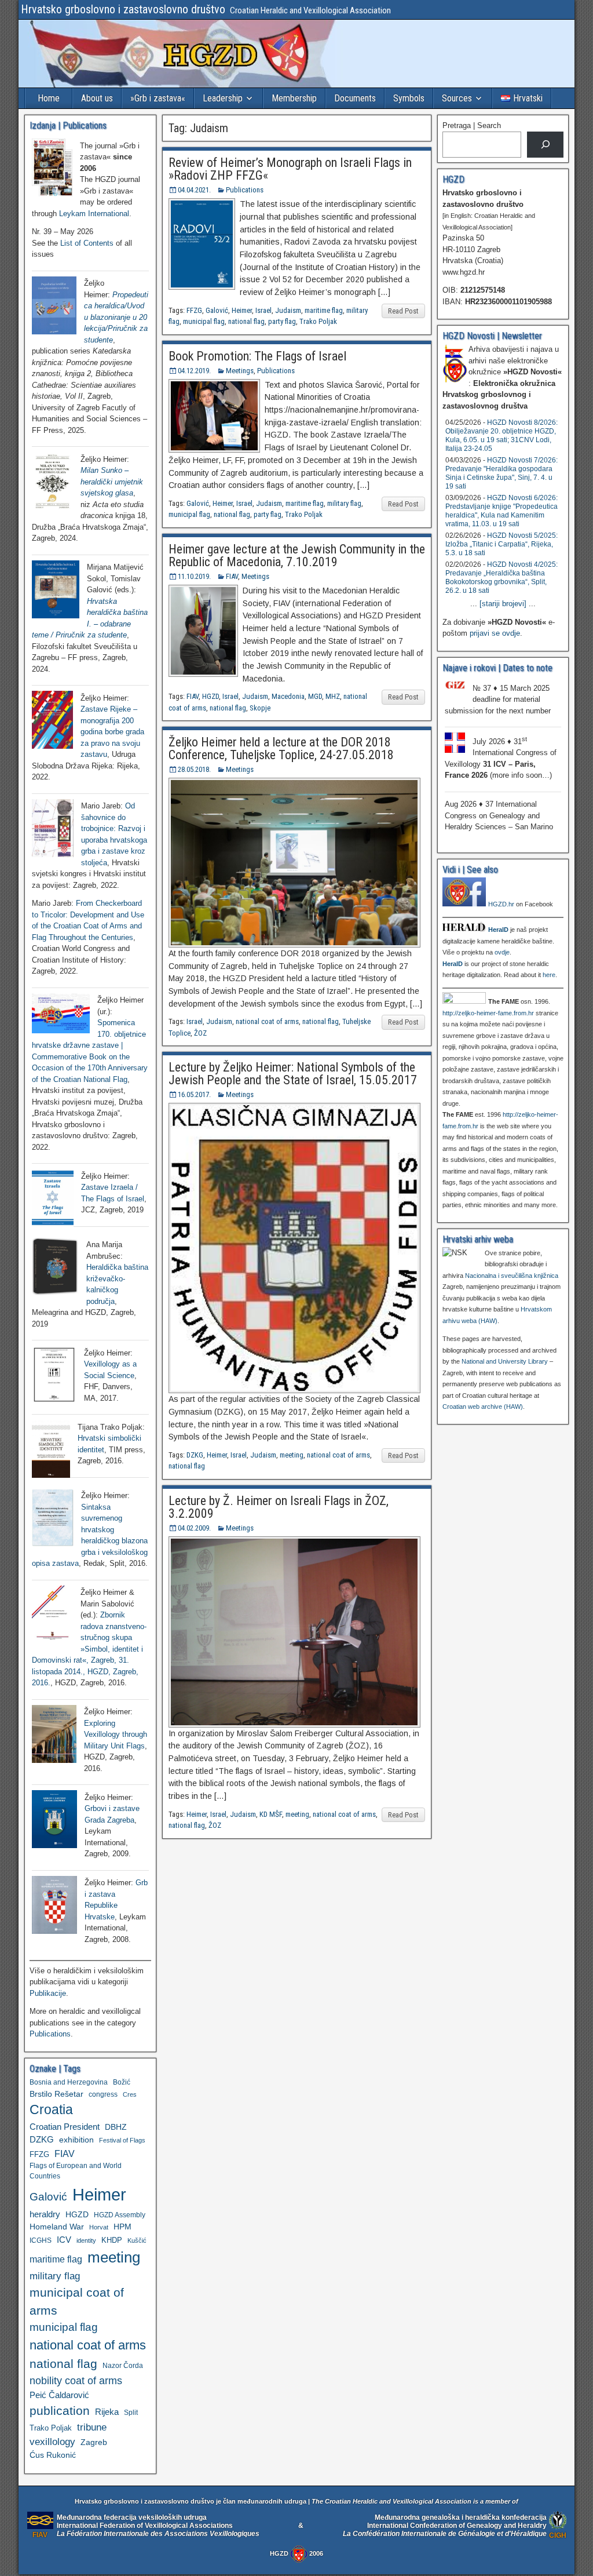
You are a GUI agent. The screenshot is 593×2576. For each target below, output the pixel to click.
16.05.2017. (194, 1094)
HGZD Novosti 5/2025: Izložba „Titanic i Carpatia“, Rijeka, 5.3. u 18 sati (502, 544)
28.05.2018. (194, 769)
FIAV (232, 576)
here (549, 975)
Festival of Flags (122, 2140)
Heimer (242, 310)
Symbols (409, 98)
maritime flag (324, 310)
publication (60, 2411)
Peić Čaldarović (59, 2395)
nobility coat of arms (76, 2380)
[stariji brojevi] (503, 604)
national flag (246, 321)
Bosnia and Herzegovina (69, 2082)
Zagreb (94, 2442)
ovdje (502, 952)
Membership (294, 98)
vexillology (52, 2442)
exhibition (76, 2140)
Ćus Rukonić (53, 2455)
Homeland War (57, 2227)
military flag (344, 503)
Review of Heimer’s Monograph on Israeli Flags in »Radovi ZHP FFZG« (290, 169)
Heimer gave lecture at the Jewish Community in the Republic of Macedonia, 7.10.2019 (297, 555)
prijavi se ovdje (495, 633)
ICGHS (41, 2240)
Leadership (223, 98)
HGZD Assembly (120, 2215)
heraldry (45, 2214)
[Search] (545, 145)
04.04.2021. (194, 190)
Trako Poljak (318, 321)
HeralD (498, 930)
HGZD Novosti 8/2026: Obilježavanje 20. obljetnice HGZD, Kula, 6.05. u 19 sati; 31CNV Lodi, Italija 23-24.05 (502, 436)
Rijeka (107, 2412)
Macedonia (288, 696)
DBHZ (116, 2127)
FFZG (194, 310)
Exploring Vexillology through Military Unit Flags (116, 1735)
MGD (315, 696)
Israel (263, 310)
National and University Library (505, 1361)
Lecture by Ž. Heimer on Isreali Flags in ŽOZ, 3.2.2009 (279, 1507)
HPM (122, 2227)
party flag (282, 321)
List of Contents (87, 243)
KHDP (112, 2240)
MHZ (333, 696)
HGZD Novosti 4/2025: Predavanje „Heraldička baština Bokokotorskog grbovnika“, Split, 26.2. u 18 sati (502, 577)
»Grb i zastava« (158, 98)
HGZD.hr (501, 904)
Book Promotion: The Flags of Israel (257, 356)
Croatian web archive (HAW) (483, 1407)
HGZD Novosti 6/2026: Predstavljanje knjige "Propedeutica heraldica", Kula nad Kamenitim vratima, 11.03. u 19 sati (502, 511)
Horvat (99, 2227)
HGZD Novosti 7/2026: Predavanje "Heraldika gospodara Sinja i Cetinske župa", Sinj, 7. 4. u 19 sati (502, 473)
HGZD (211, 696)
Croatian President (65, 2127)
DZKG (195, 1455)
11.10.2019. (194, 576)
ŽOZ (200, 1033)
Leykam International (94, 214)
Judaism (288, 310)
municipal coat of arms (77, 2301)
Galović (217, 310)
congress (103, 2094)
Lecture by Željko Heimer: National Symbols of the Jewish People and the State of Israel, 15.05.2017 (293, 1074)
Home (49, 98)
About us (97, 98)
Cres (130, 2094)
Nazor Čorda (123, 2365)
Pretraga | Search (472, 125)
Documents (355, 98)
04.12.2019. (194, 371)
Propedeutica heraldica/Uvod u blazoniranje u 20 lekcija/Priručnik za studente (116, 317)
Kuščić (137, 2240)
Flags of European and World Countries (76, 2171)
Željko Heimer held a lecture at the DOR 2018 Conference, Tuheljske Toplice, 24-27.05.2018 (281, 748)
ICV (64, 2240)
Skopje (260, 708)
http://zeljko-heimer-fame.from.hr (488, 1013)
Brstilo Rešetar (56, 2094)
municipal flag (204, 321)
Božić (122, 2082)
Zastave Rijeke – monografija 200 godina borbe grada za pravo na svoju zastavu (112, 732)
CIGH (558, 2535)
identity (86, 2240)
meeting (292, 1455)
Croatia (51, 2110)
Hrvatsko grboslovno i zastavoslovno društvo (123, 9)
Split (131, 2413)
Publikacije (48, 1993)
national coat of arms (267, 1021)
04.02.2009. (194, 1528)
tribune (92, 2427)
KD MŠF (271, 1814)
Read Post (403, 311)
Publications (245, 190)
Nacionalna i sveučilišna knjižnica (512, 1276)
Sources (457, 98)
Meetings (240, 371)
